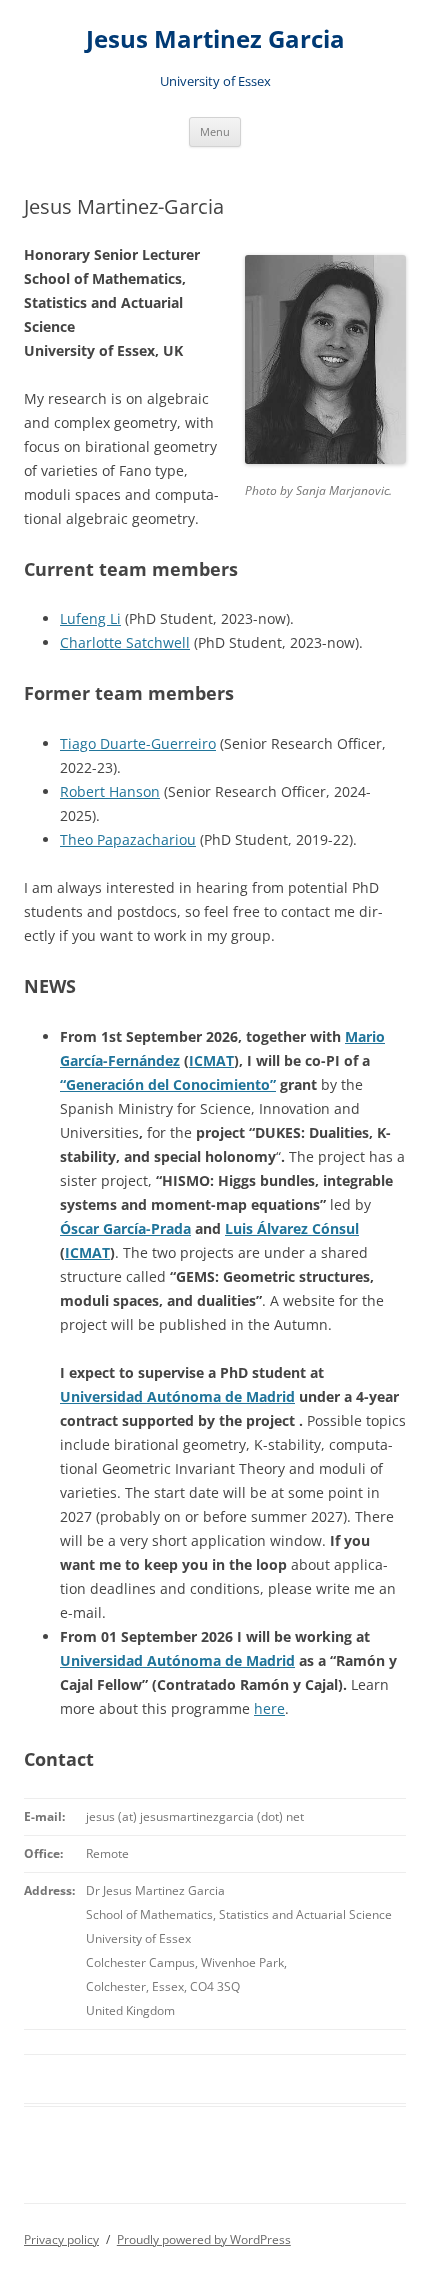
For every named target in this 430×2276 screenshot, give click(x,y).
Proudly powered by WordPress (204, 2239)
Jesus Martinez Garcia (215, 39)
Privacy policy (61, 2239)
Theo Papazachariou (128, 839)
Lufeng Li (90, 618)
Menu (215, 131)
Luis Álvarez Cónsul (292, 1228)
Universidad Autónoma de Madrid (177, 1396)
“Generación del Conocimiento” (168, 1084)
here (269, 1708)
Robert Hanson (110, 791)
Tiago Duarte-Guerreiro (138, 743)
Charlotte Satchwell (125, 642)
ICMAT (211, 1060)
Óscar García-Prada (125, 1228)
